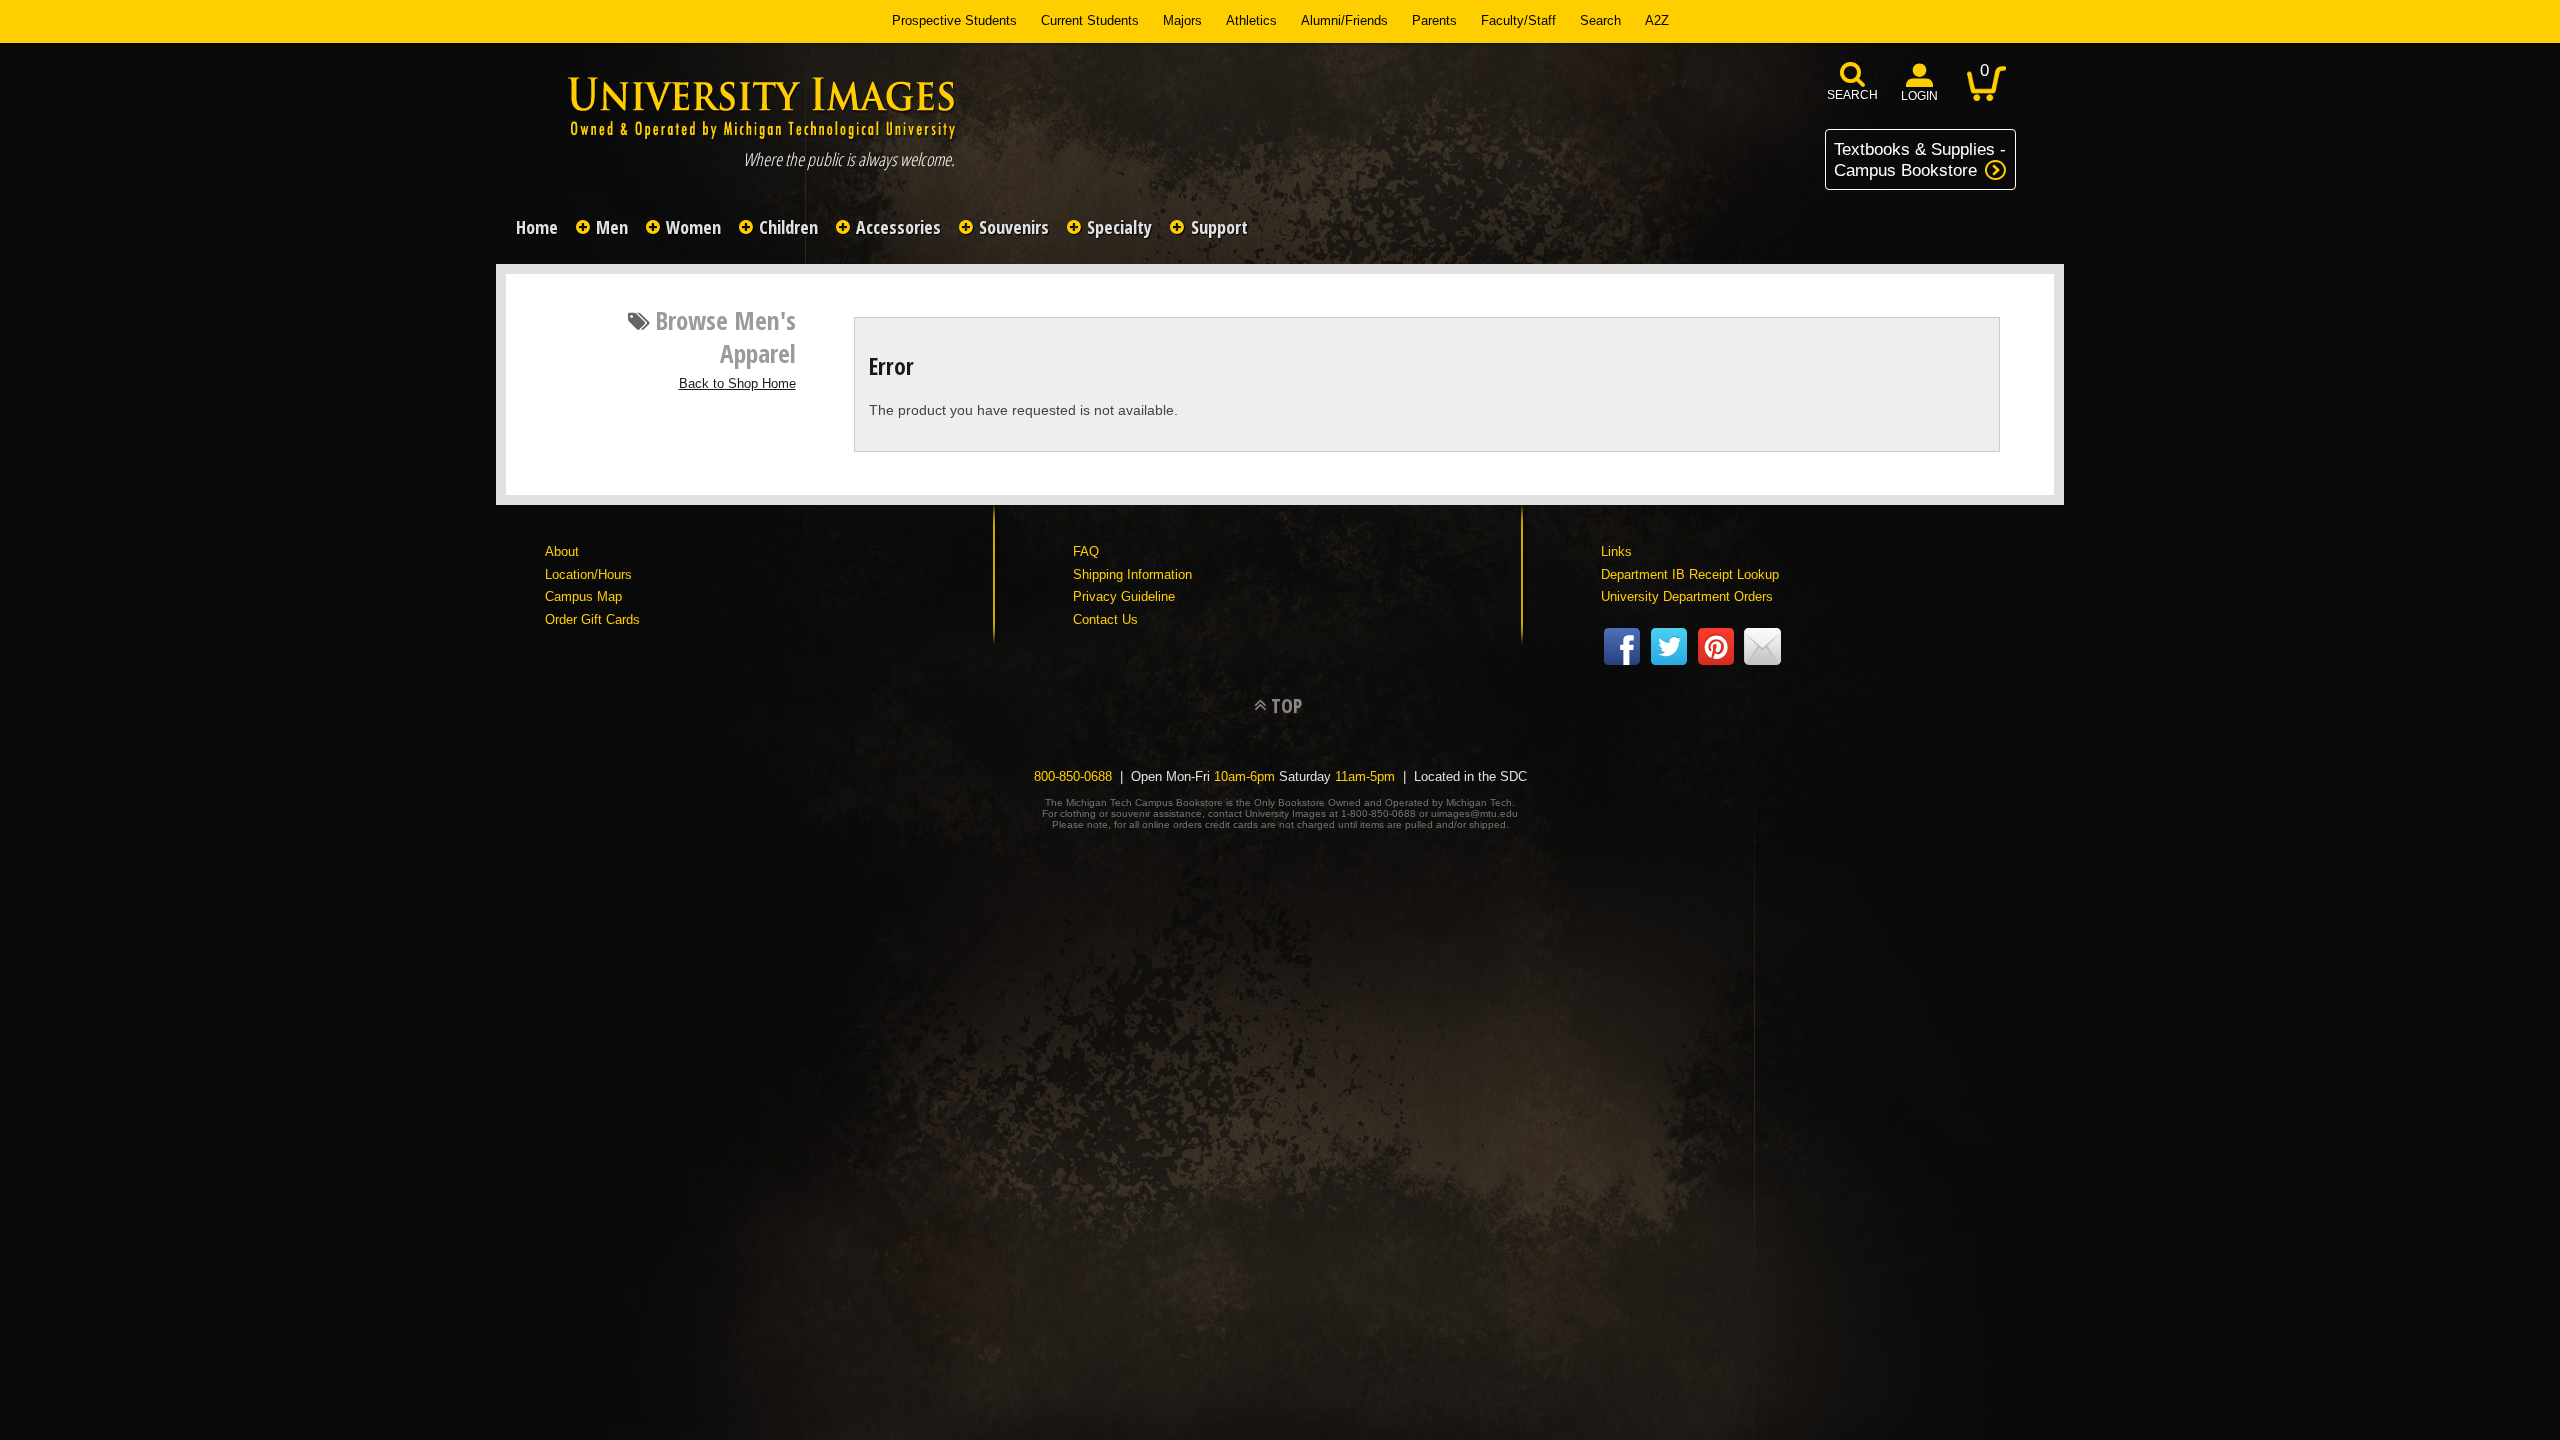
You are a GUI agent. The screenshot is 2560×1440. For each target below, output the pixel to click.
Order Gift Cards (592, 619)
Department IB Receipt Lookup (1690, 574)
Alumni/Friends (1344, 20)
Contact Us (1105, 619)
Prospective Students (954, 20)
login (1919, 96)
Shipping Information (1132, 574)
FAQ (1086, 551)
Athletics (1251, 20)
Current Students (1090, 20)
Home (537, 227)
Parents (1434, 20)
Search (1600, 20)
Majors (1182, 20)
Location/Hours (588, 574)
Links (1616, 551)
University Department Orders (1687, 596)
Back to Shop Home (737, 384)
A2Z (1657, 20)
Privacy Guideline (1124, 596)
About (562, 551)
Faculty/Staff (1518, 20)
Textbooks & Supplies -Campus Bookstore (1920, 159)
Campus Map (583, 596)
